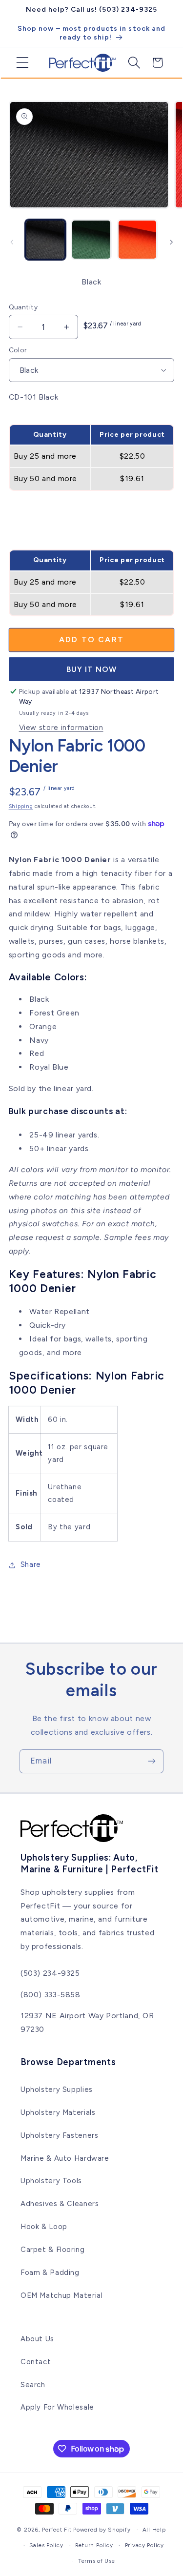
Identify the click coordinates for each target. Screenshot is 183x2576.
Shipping (21, 806)
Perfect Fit (57, 2530)
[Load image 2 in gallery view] (91, 240)
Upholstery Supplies (57, 2089)
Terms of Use (97, 2561)
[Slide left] (12, 242)
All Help (154, 2530)
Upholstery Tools (51, 2181)
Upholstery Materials (58, 2112)
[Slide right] (171, 242)
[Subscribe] (152, 1761)
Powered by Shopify (102, 2530)
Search (33, 2385)
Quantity (23, 307)
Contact (36, 2362)
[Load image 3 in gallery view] (138, 240)
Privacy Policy (144, 2545)
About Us (37, 2339)
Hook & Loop (44, 2227)
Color (18, 350)
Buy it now (92, 669)
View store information (61, 728)
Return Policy (94, 2545)
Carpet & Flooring (53, 2250)
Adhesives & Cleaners (60, 2204)
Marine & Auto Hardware (65, 2158)
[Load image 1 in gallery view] (45, 240)
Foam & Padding (50, 2272)
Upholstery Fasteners (60, 2135)
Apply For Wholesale (57, 2407)
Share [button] (31, 1564)
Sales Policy (46, 2545)
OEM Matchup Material (62, 2295)
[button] (19, 62)
